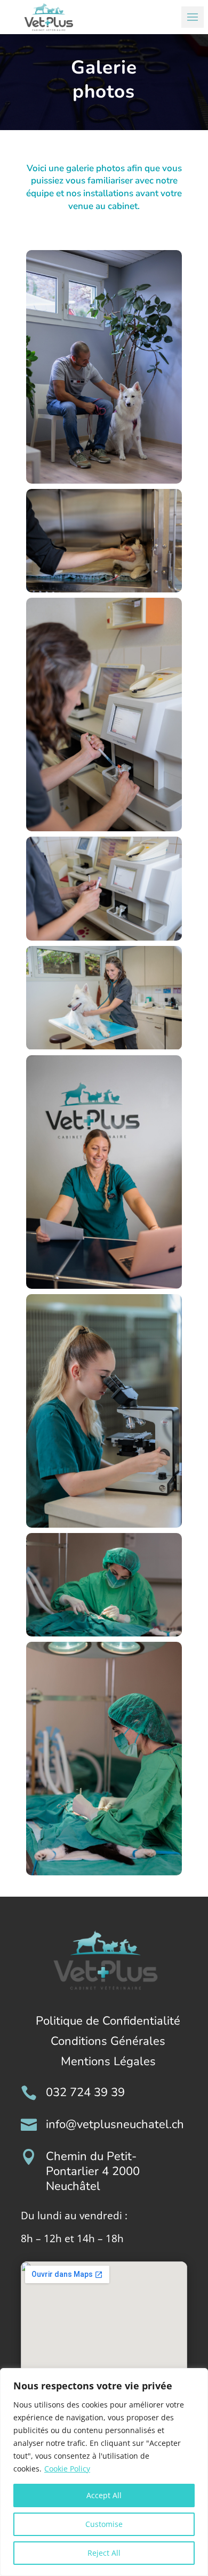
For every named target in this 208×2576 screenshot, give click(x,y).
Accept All (104, 2495)
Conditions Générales (108, 2041)
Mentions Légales (108, 2061)
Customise (104, 2524)
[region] (104, 2472)
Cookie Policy (67, 2469)
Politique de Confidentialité (108, 2021)
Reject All (104, 2553)
